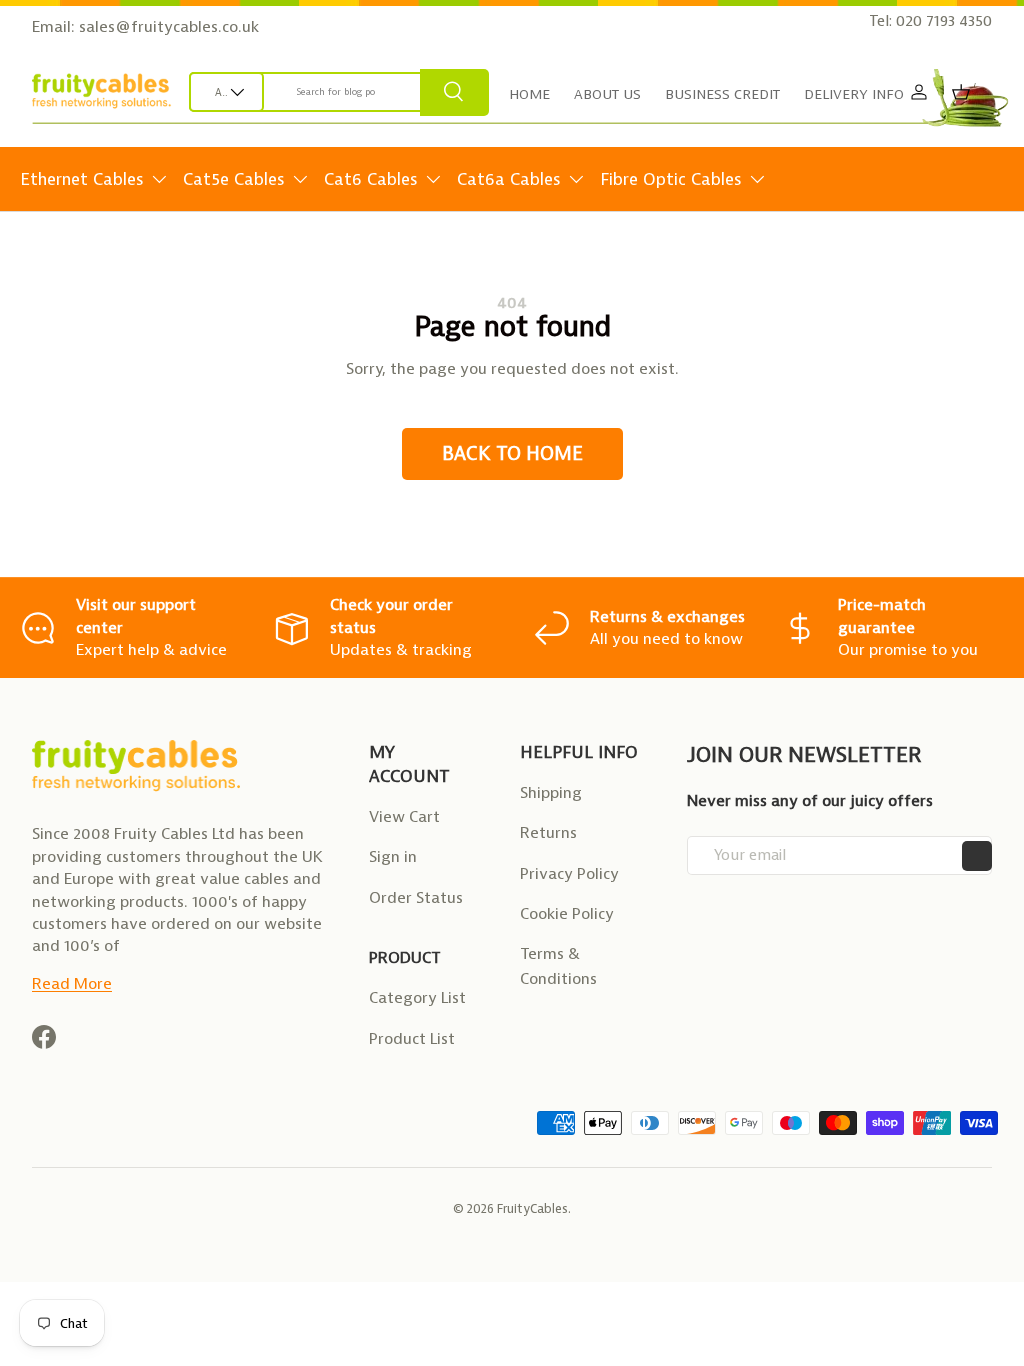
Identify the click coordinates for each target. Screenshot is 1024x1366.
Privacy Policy (569, 873)
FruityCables (532, 1208)
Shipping (551, 792)
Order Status (416, 897)
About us (607, 94)
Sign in (393, 856)
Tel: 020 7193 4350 (930, 21)
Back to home (512, 453)
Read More (72, 983)
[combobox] (339, 92)
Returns (548, 832)
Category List (417, 997)
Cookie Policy (567, 913)
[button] (961, 92)
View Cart (404, 816)
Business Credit (722, 94)
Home (529, 94)
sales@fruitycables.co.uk (169, 26)
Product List (412, 1038)
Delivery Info (854, 94)
